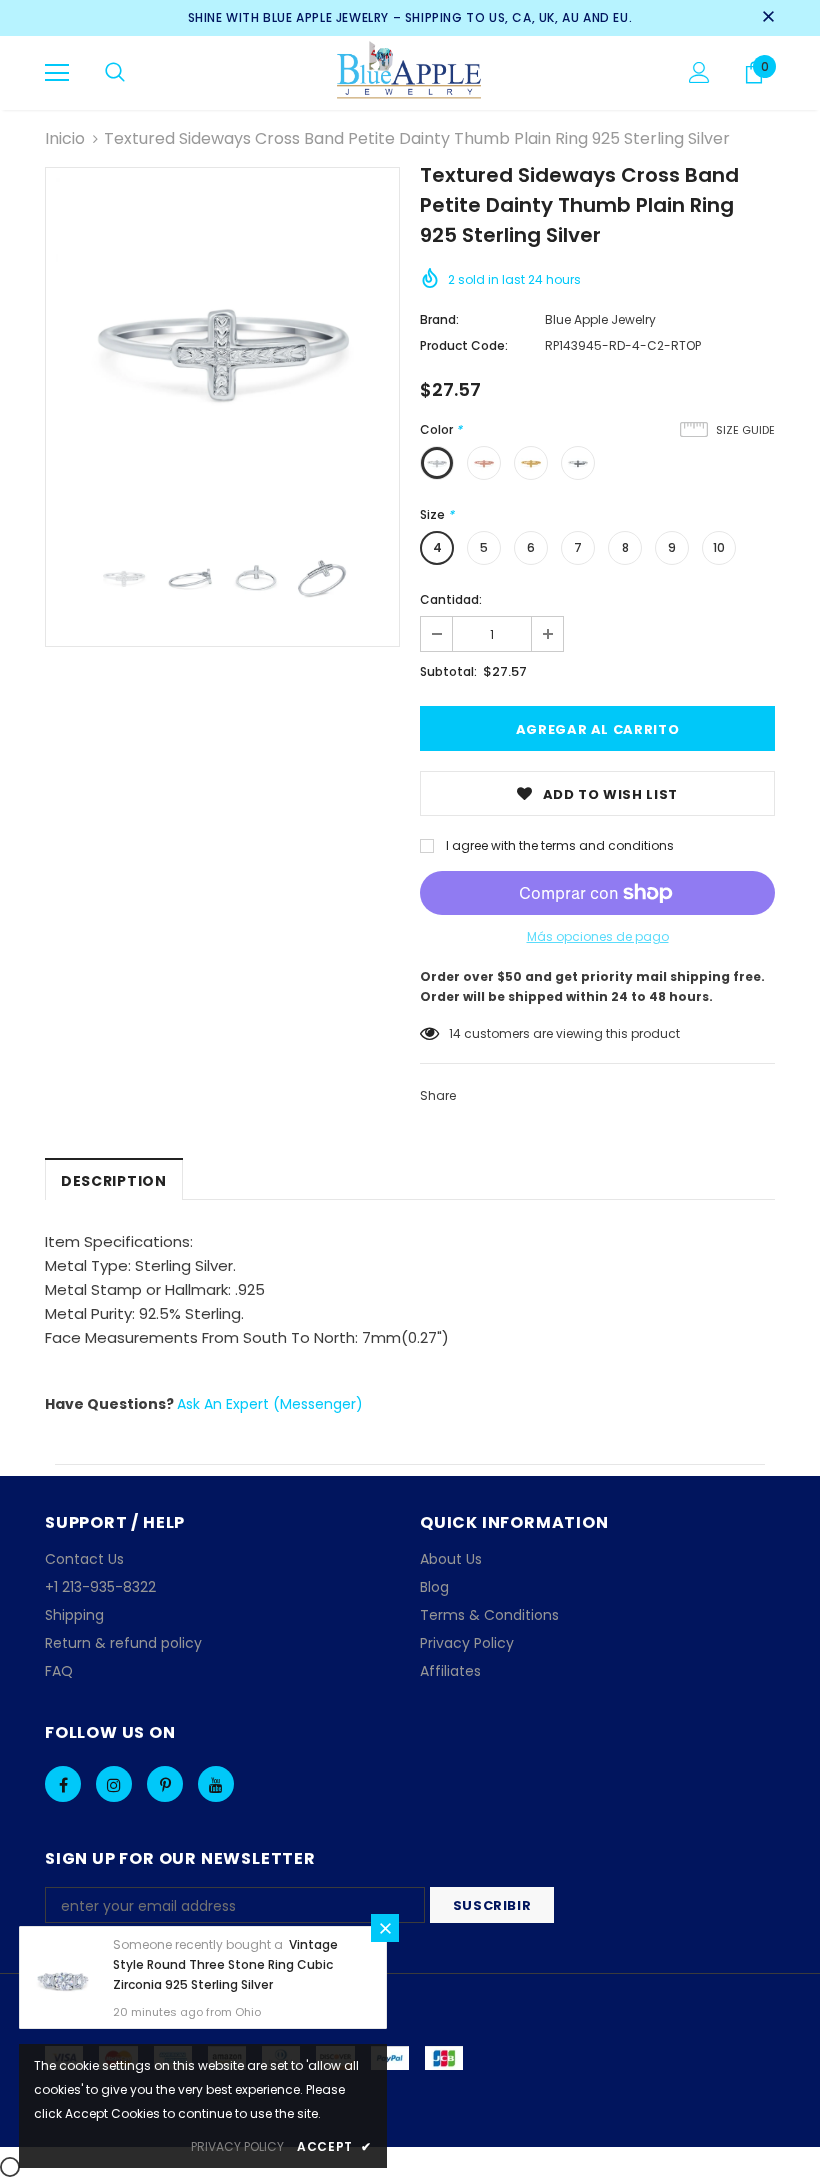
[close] (768, 18)
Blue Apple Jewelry (600, 319)
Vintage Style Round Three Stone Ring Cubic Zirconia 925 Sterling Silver (225, 1964)
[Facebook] (63, 1784)
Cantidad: (451, 599)
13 (454, 1033)
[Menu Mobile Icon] (57, 73)
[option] (222, 344)
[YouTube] (216, 1784)
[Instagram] (114, 1784)
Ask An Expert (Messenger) (270, 1404)
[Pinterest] (165, 1784)
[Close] (385, 1928)
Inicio (65, 138)
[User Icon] (699, 72)
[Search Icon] (115, 73)
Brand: (439, 319)
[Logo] (410, 72)
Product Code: (464, 345)
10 (719, 547)
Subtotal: (448, 671)
